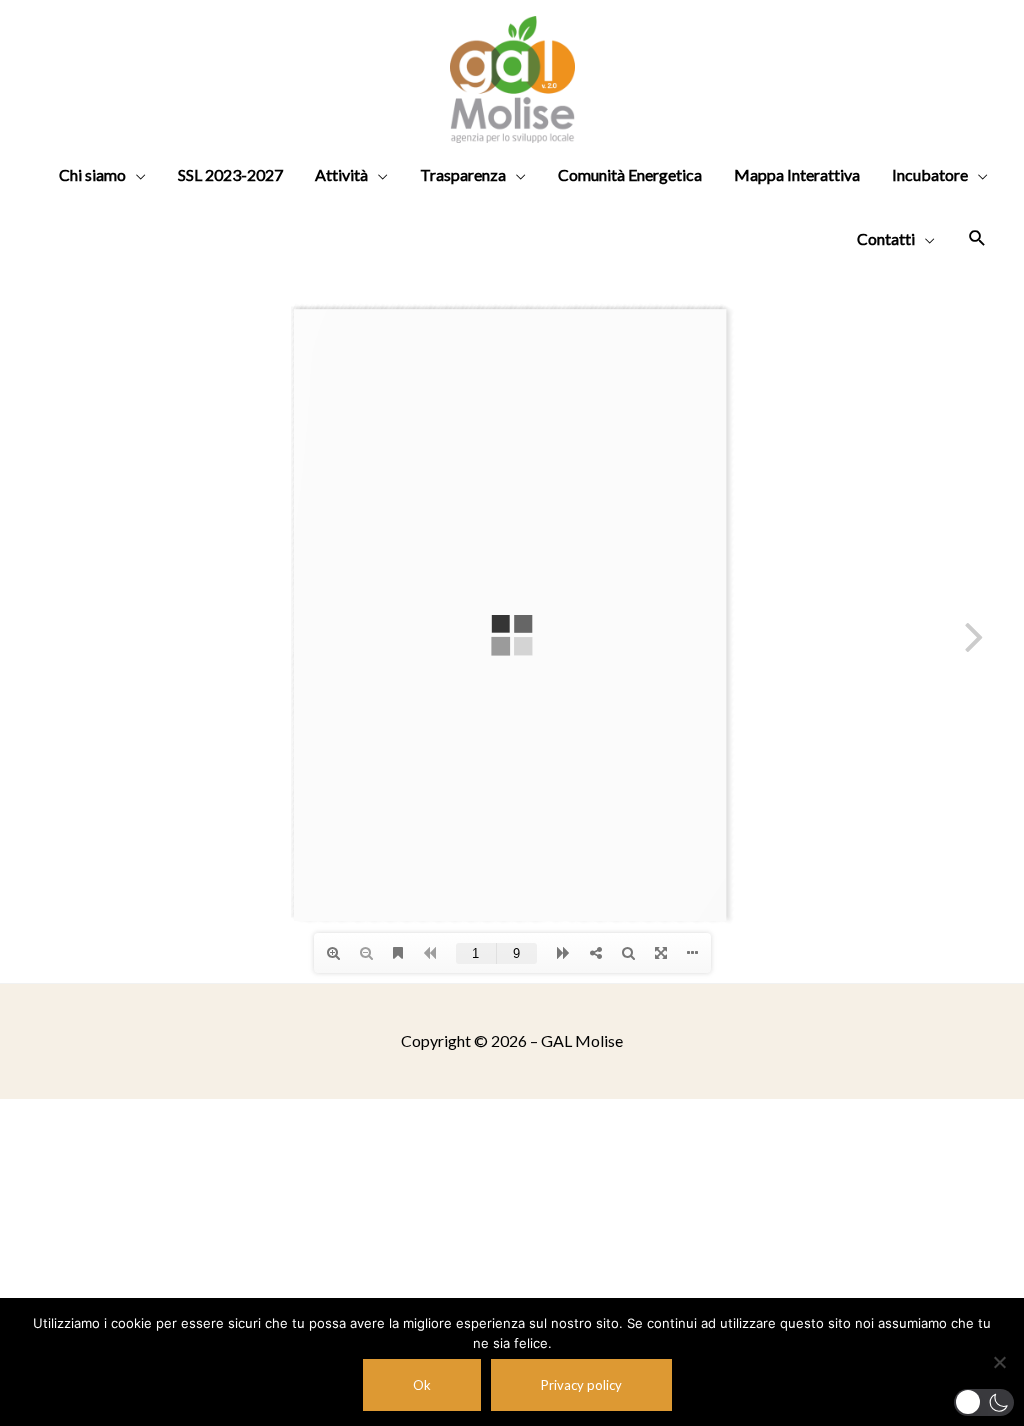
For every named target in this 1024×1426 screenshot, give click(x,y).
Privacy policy (581, 1385)
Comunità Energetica (630, 174)
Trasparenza (463, 174)
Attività (341, 174)
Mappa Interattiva (797, 174)
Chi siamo (92, 174)
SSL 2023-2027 (230, 174)
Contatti (886, 238)
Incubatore (930, 174)
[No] (999, 1362)
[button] (984, 1402)
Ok (422, 1385)
